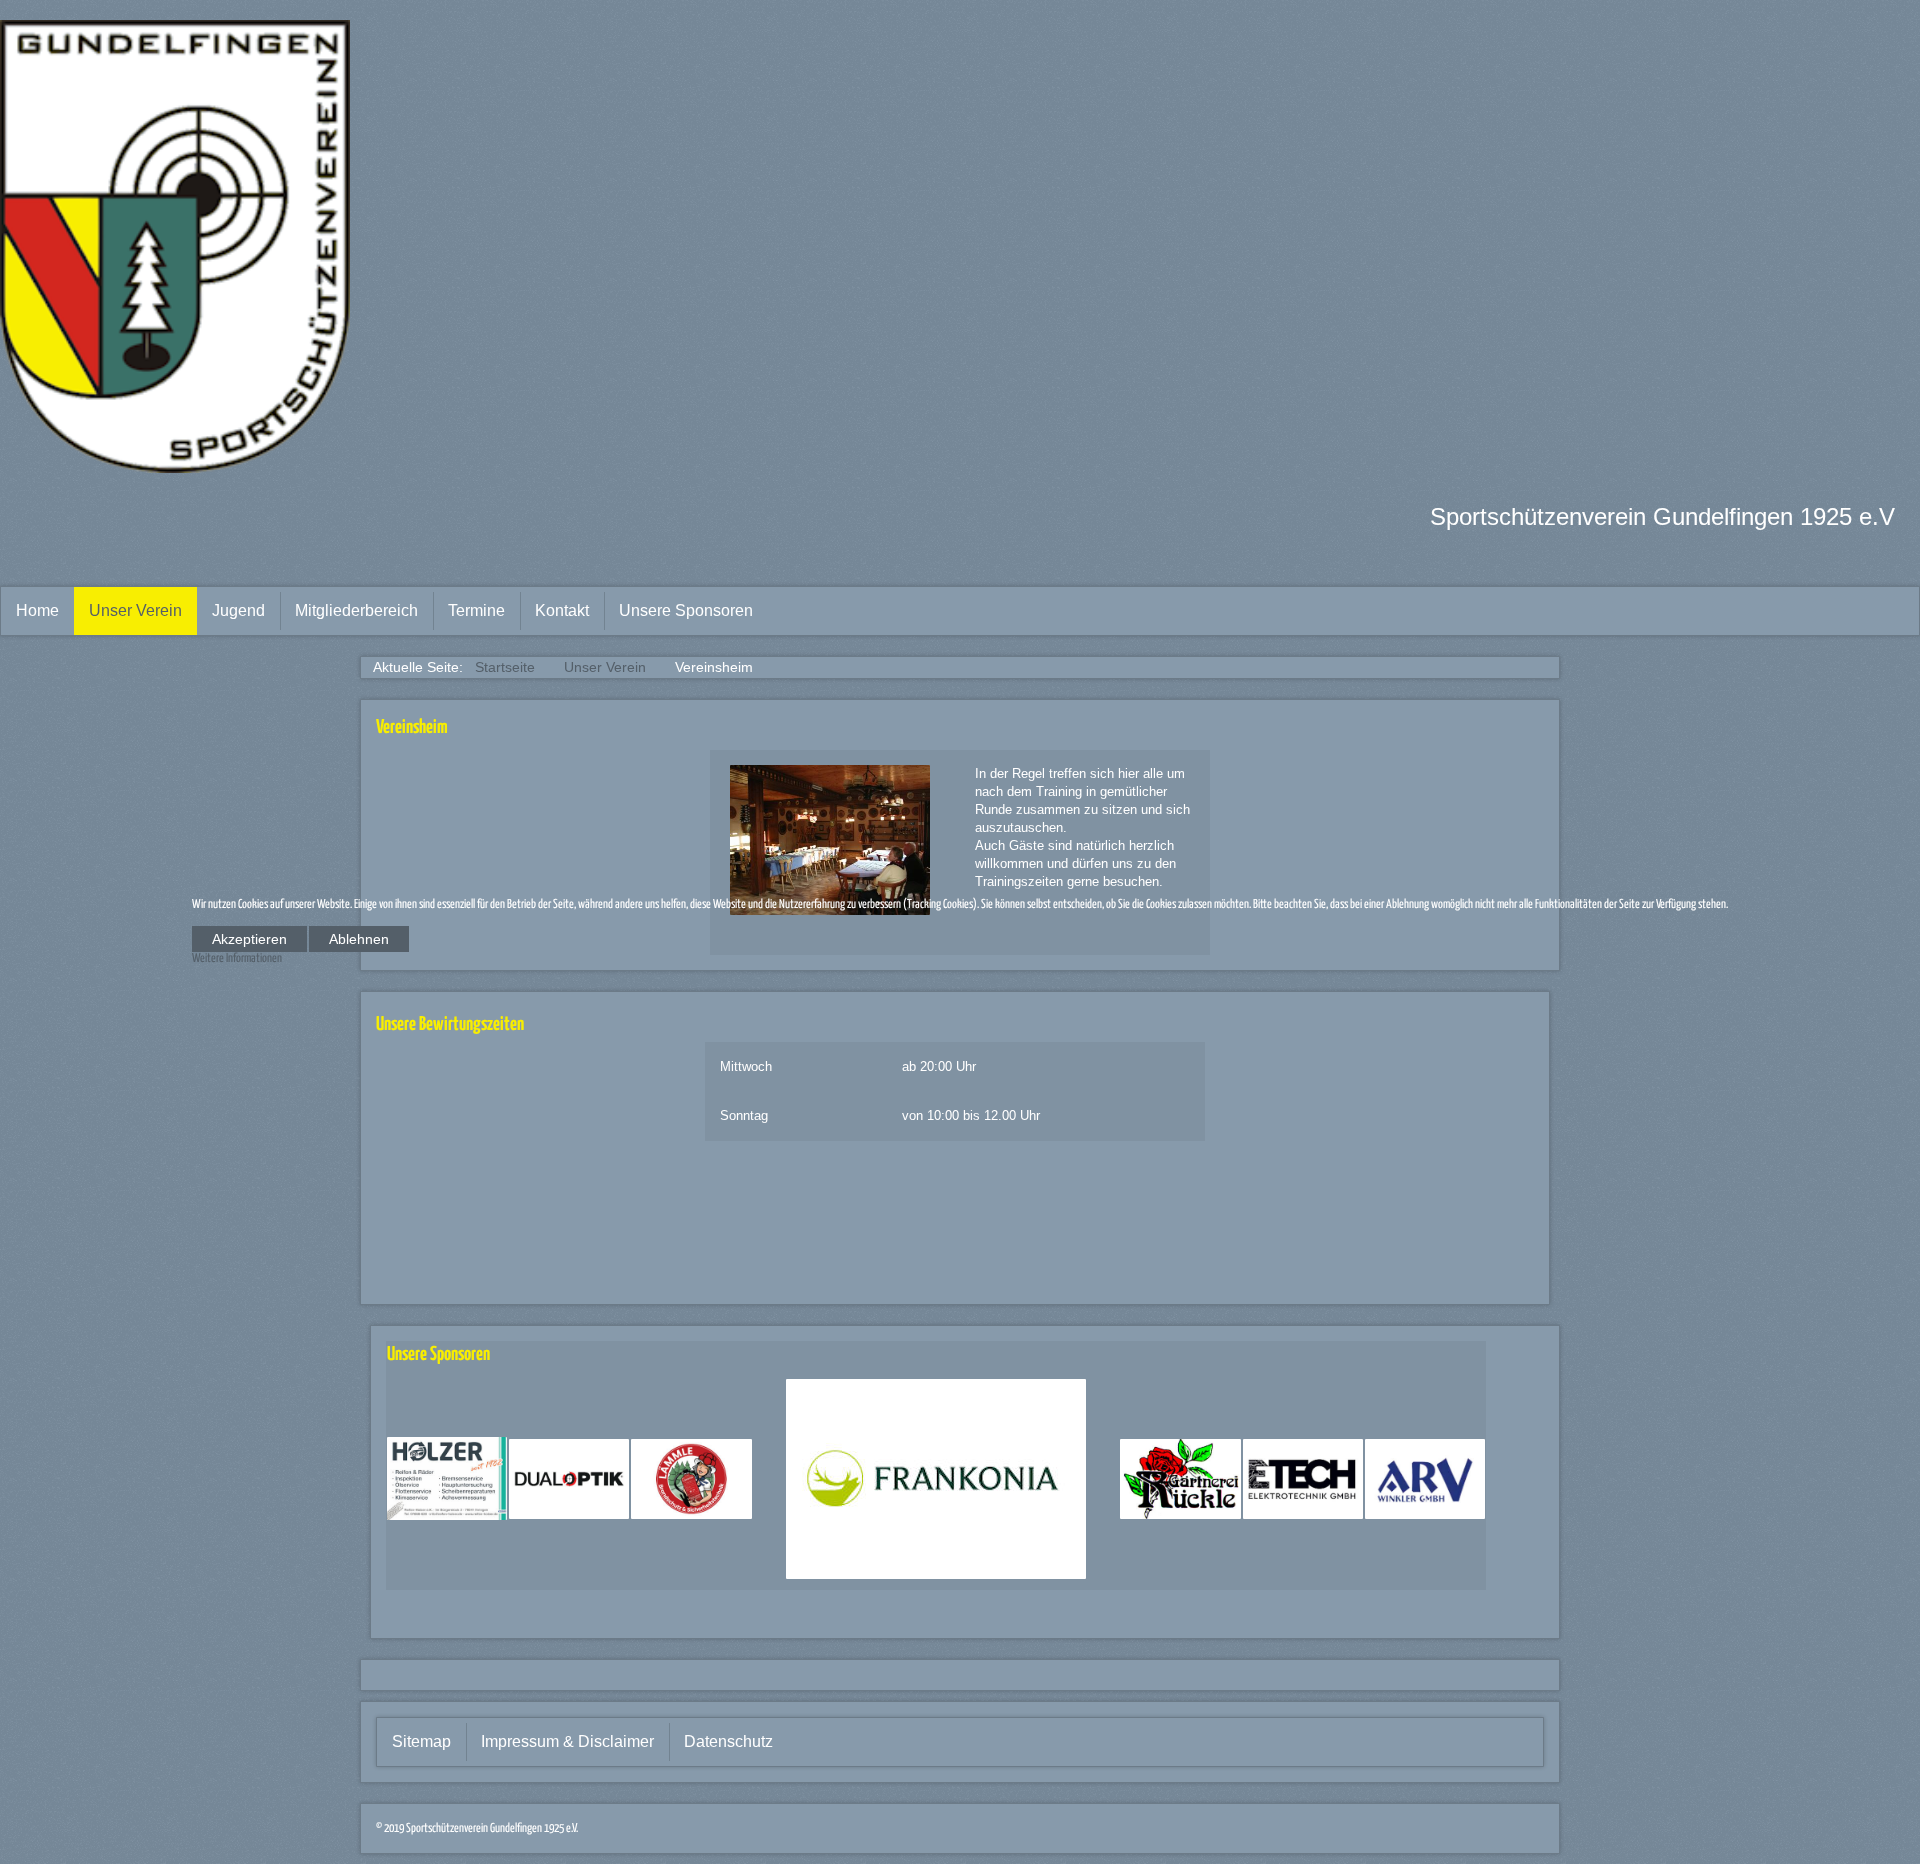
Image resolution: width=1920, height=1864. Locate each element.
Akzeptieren (249, 939)
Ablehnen (359, 939)
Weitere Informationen (237, 958)
